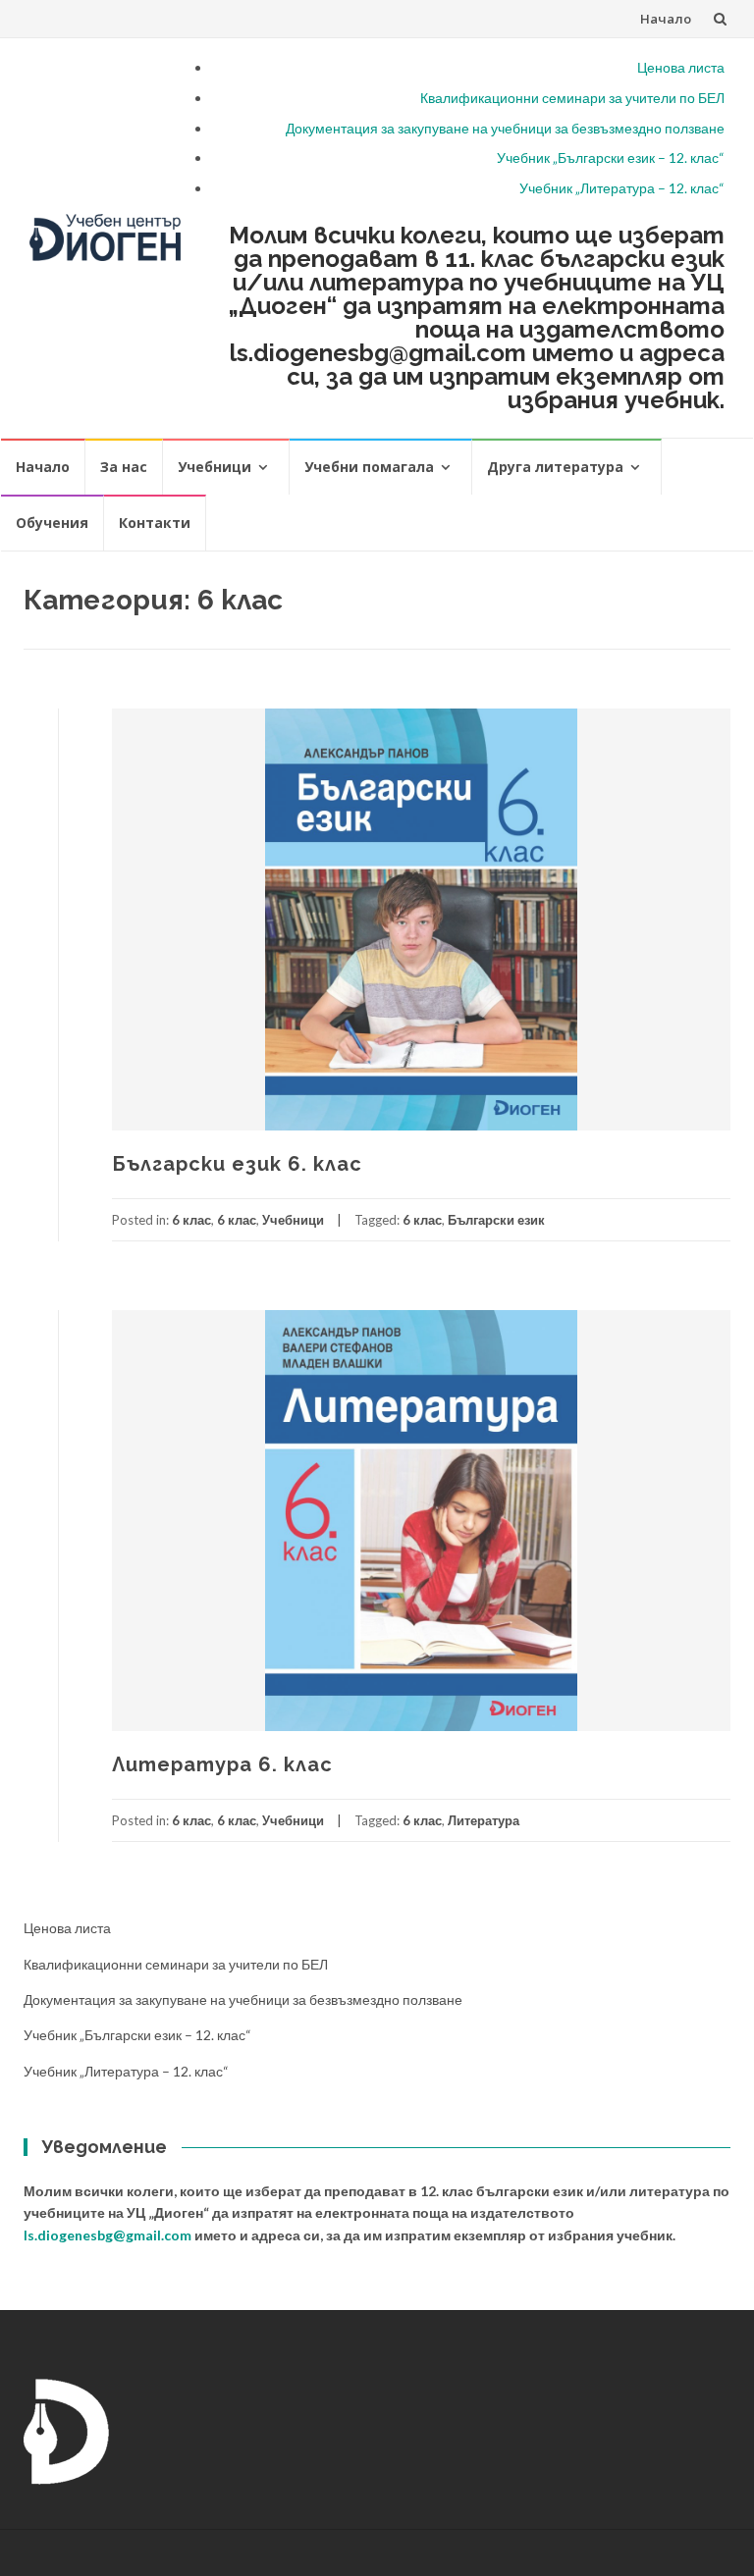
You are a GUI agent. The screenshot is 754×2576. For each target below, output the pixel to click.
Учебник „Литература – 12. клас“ (622, 188)
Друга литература (555, 467)
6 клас (191, 1220)
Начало (666, 19)
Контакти (155, 523)
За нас (124, 467)
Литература (484, 1820)
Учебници (215, 467)
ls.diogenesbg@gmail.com (108, 2235)
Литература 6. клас (222, 1764)
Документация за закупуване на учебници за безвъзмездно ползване (505, 128)
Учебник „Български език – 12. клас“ (611, 158)
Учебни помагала (369, 467)
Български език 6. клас (237, 1164)
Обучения (52, 523)
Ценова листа (681, 67)
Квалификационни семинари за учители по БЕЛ (572, 98)
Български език (496, 1220)
